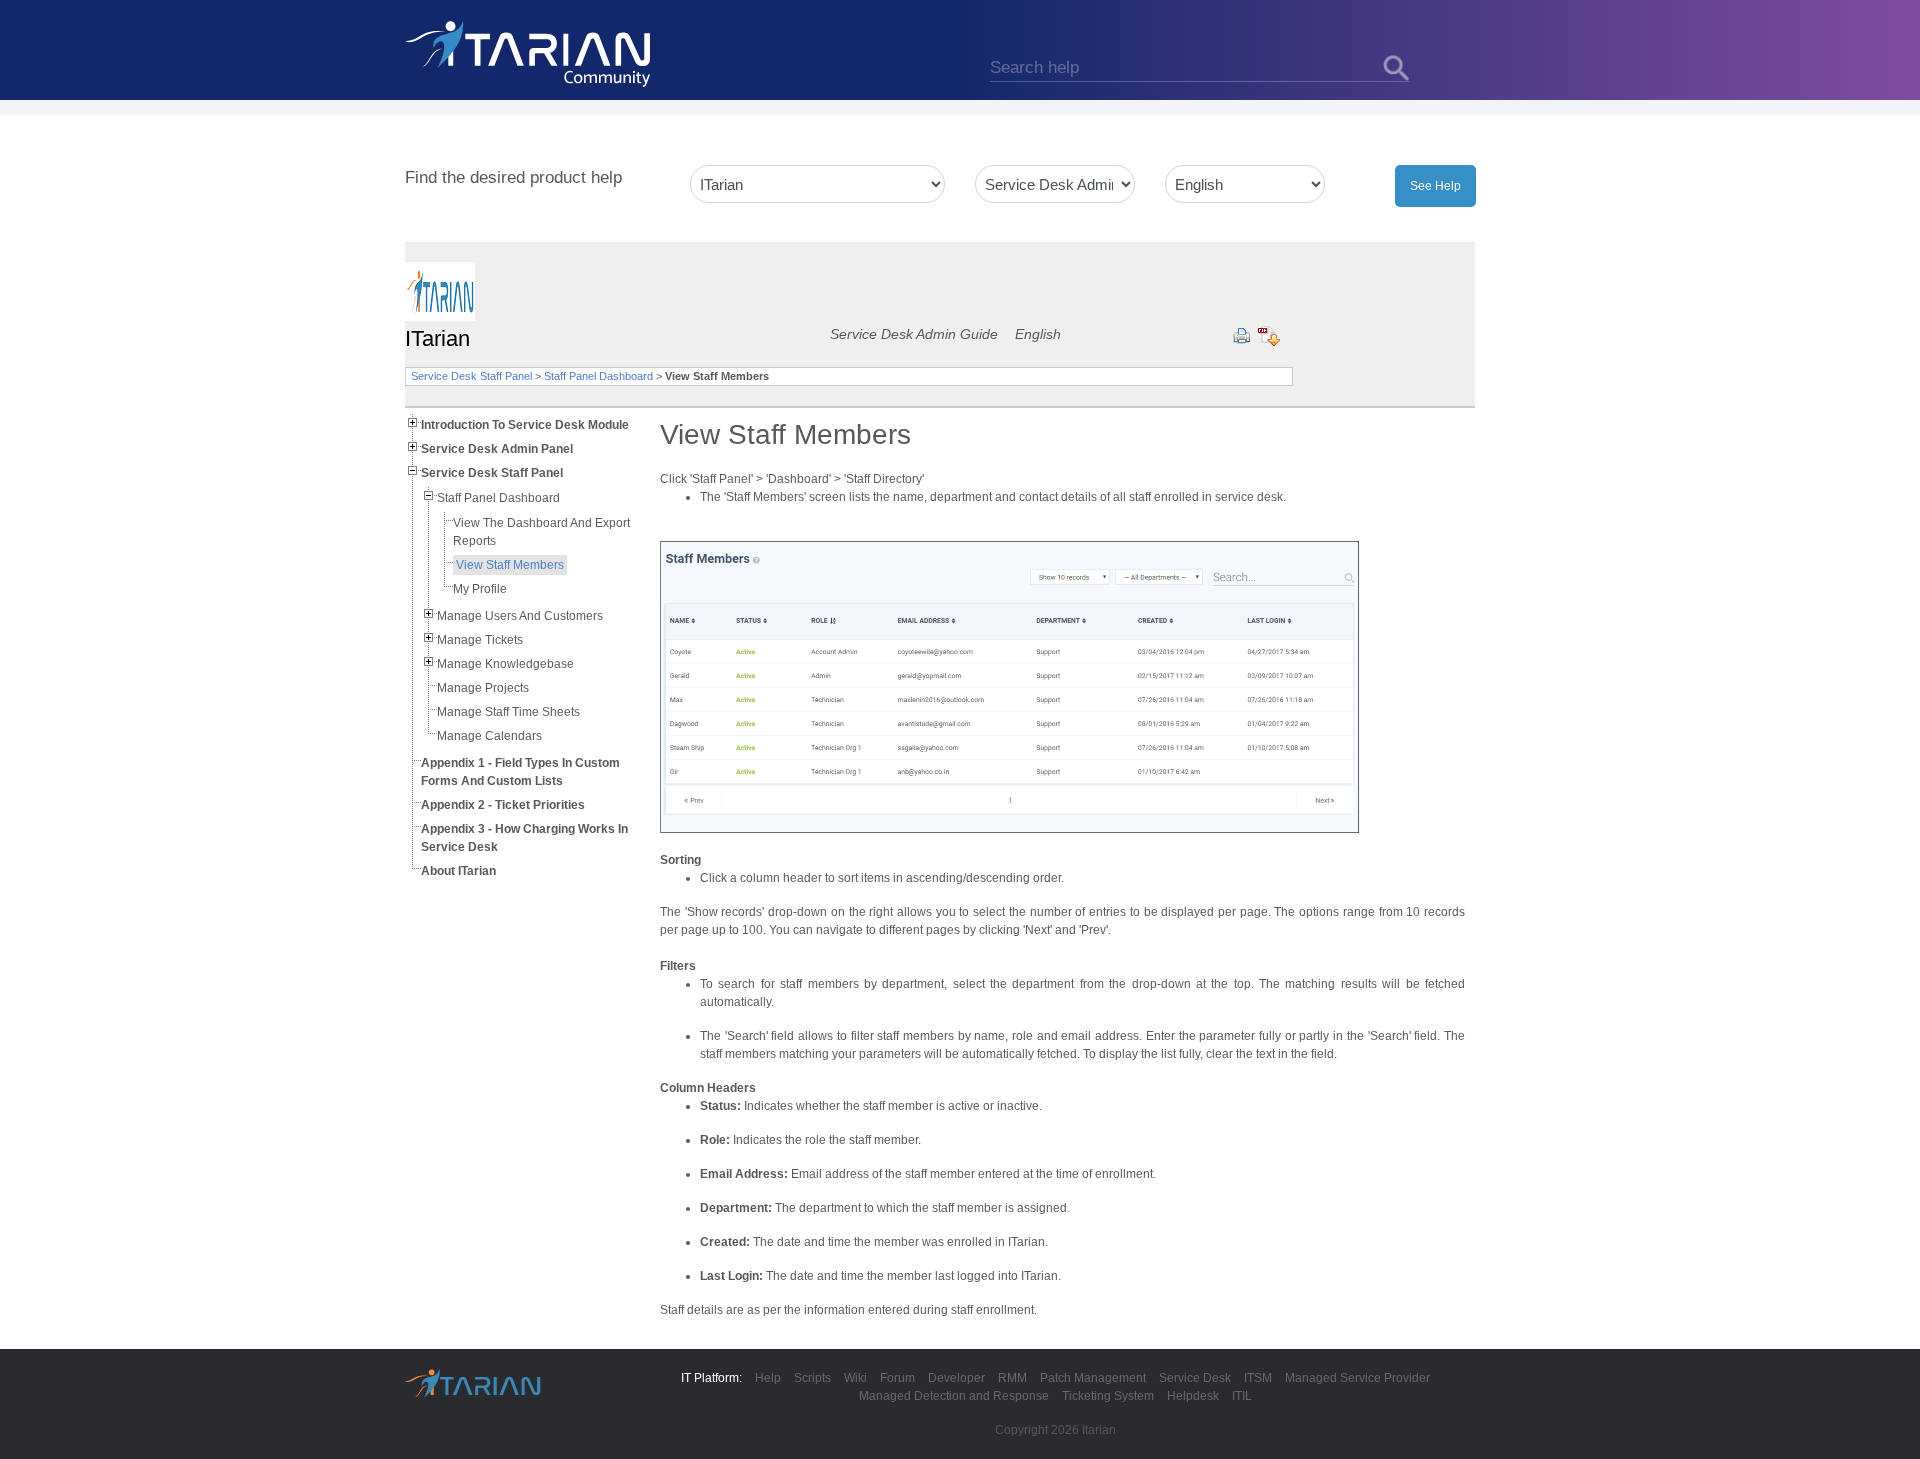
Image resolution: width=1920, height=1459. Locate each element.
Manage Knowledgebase (505, 664)
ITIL (1242, 1396)
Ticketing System (1108, 1396)
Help (768, 1378)
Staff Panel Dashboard (598, 376)
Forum (897, 1378)
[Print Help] (1241, 336)
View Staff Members (510, 565)
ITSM (1258, 1378)
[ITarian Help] (530, 53)
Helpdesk (1193, 1396)
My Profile (480, 589)
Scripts (812, 1378)
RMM (1012, 1378)
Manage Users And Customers (520, 616)
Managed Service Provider (1357, 1378)
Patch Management (1093, 1378)
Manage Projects (483, 688)
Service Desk (1195, 1378)
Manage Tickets (480, 640)
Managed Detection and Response (954, 1396)
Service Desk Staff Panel (471, 376)
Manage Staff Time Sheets (508, 712)
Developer (956, 1378)
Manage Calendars (489, 736)
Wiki (855, 1378)
